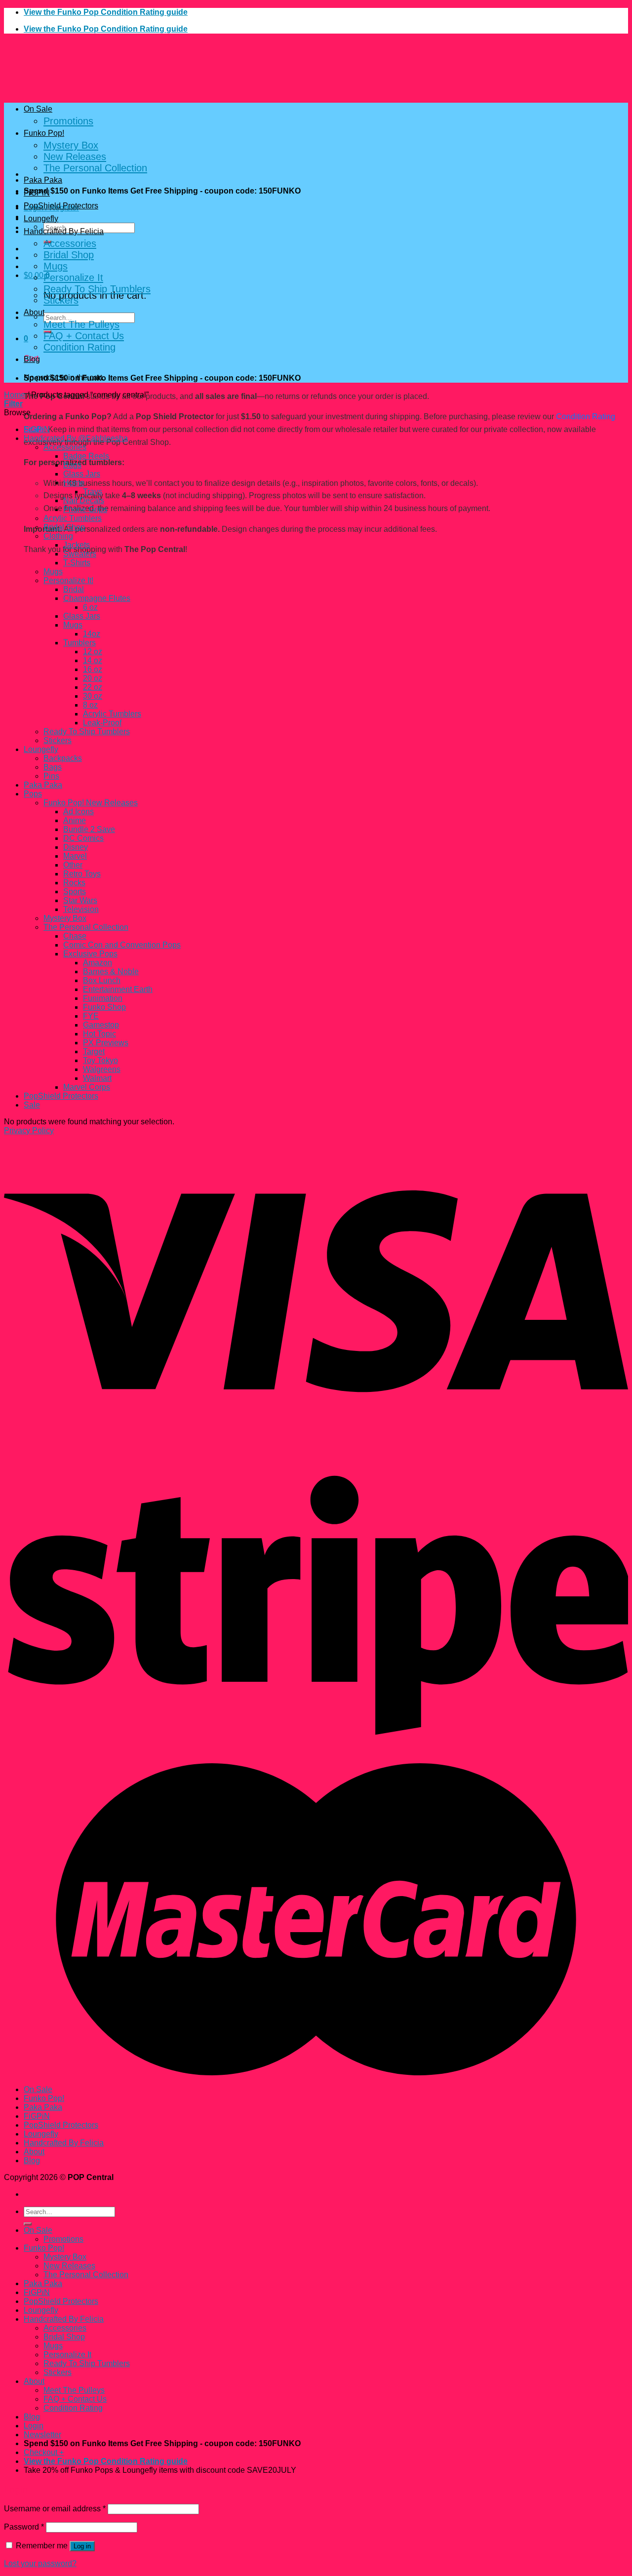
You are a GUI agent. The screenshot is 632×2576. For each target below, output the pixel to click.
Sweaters (80, 554)
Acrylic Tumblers (73, 518)
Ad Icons (79, 812)
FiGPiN (37, 193)
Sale (32, 1105)
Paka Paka (43, 180)
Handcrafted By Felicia (64, 231)
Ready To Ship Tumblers (97, 289)
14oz (92, 634)
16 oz (93, 669)
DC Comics (83, 838)
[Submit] (28, 2224)
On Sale (38, 109)
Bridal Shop (69, 255)
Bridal (74, 589)
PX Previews (106, 1043)
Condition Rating (79, 347)
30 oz (93, 696)
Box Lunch (102, 980)
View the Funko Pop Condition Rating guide (106, 12)
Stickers (61, 300)
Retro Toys (82, 874)
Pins (51, 776)
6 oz (90, 607)
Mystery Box (71, 145)
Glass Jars (82, 474)
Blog (32, 359)
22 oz (93, 687)
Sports (75, 892)
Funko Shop (104, 1007)
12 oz (93, 652)
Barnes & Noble (111, 971)
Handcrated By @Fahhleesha (76, 438)
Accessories (70, 243)
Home (15, 395)
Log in (82, 2546)
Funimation (103, 998)
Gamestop (101, 1025)
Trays (93, 492)
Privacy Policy (29, 1130)
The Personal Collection (95, 168)
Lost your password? (40, 2563)
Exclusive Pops (90, 954)
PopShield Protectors (61, 206)
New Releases (75, 157)
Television (81, 909)
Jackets (77, 545)
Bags (72, 465)
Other (73, 865)
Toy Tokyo (100, 1060)
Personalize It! (68, 580)
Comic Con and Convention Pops (122, 945)
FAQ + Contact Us (84, 336)
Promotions (68, 121)
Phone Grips (85, 509)
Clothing (58, 536)
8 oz (90, 705)
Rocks (74, 883)
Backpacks (63, 758)
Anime (75, 820)
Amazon (98, 963)
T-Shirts (77, 563)
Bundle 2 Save (89, 829)
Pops (33, 794)
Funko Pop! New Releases (91, 803)
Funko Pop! (44, 133)
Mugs (56, 266)
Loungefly (41, 218)
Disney (76, 847)
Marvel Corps (87, 1087)
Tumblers (79, 643)
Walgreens (102, 1069)
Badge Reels (86, 456)
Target (94, 1051)
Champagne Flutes (97, 598)
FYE (91, 1016)
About (34, 312)
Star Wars (80, 900)
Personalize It (73, 277)
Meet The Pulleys (81, 324)
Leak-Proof (102, 723)
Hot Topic (99, 1034)
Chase (75, 936)
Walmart (97, 1078)
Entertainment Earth (118, 989)
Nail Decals (84, 500)
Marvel (75, 856)
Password (24, 2527)
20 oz (93, 678)
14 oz (93, 660)
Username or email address (55, 2509)
